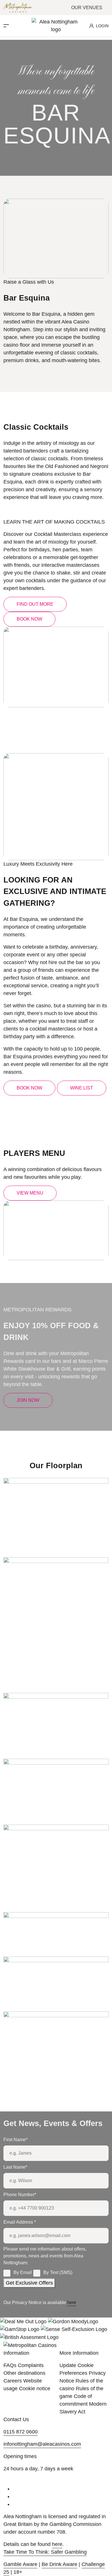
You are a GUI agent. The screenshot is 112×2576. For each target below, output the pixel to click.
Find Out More (35, 604)
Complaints (31, 2365)
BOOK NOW (29, 1088)
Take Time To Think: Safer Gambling (45, 2552)
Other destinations (24, 2373)
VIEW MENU (30, 1193)
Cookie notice (35, 2389)
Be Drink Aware (59, 2564)
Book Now (29, 619)
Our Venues (87, 8)
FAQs (10, 2365)
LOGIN (102, 26)
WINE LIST (82, 1088)
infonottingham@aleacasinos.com (42, 2444)
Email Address (20, 2222)
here (72, 2302)
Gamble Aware (20, 2564)
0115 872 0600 (21, 2432)
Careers (13, 2381)
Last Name (15, 2167)
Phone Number (20, 2195)
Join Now (28, 1400)
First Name (16, 2140)
